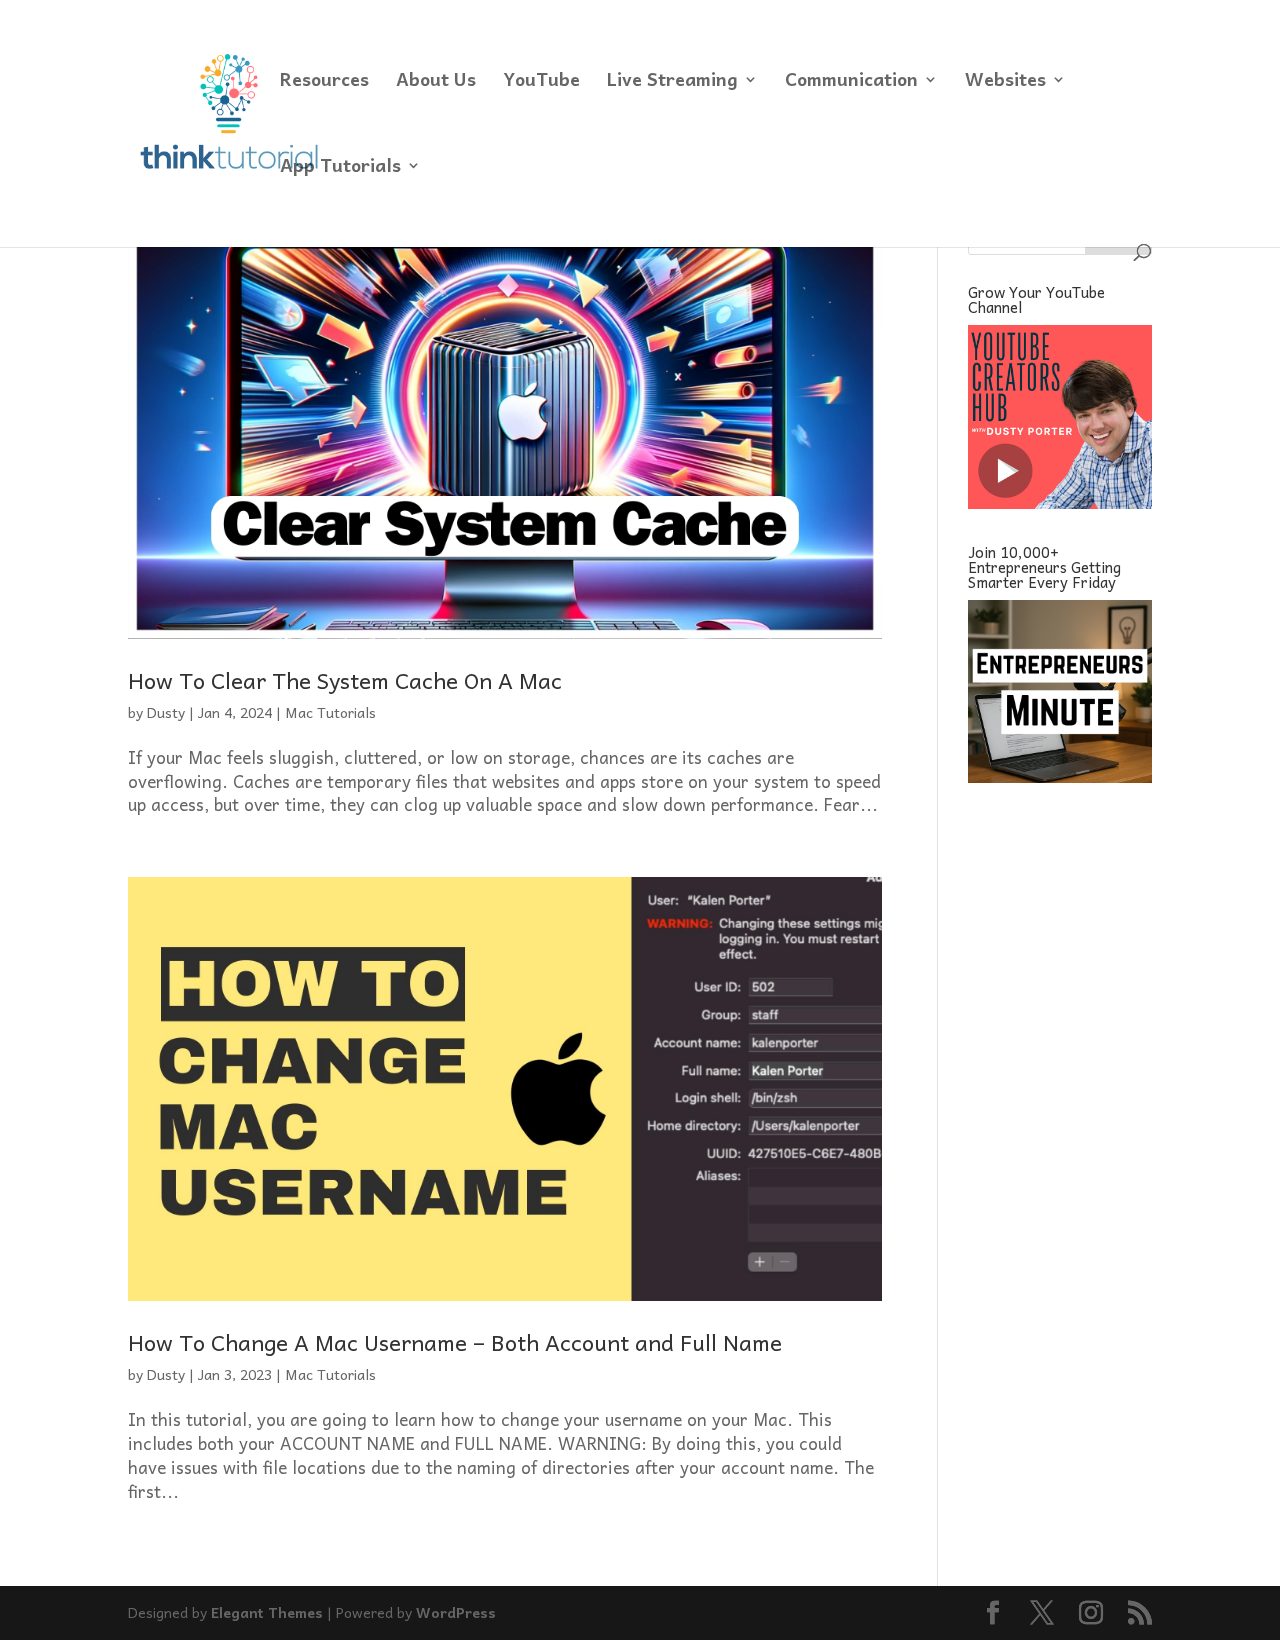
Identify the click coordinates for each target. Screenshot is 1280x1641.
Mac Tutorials (330, 712)
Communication (851, 82)
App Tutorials (340, 168)
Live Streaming (672, 82)
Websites (1005, 82)
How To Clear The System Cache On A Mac (345, 680)
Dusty (166, 712)
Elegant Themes (267, 1612)
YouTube (541, 82)
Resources (324, 82)
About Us (436, 82)
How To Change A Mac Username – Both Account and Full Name (455, 1342)
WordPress (456, 1612)
